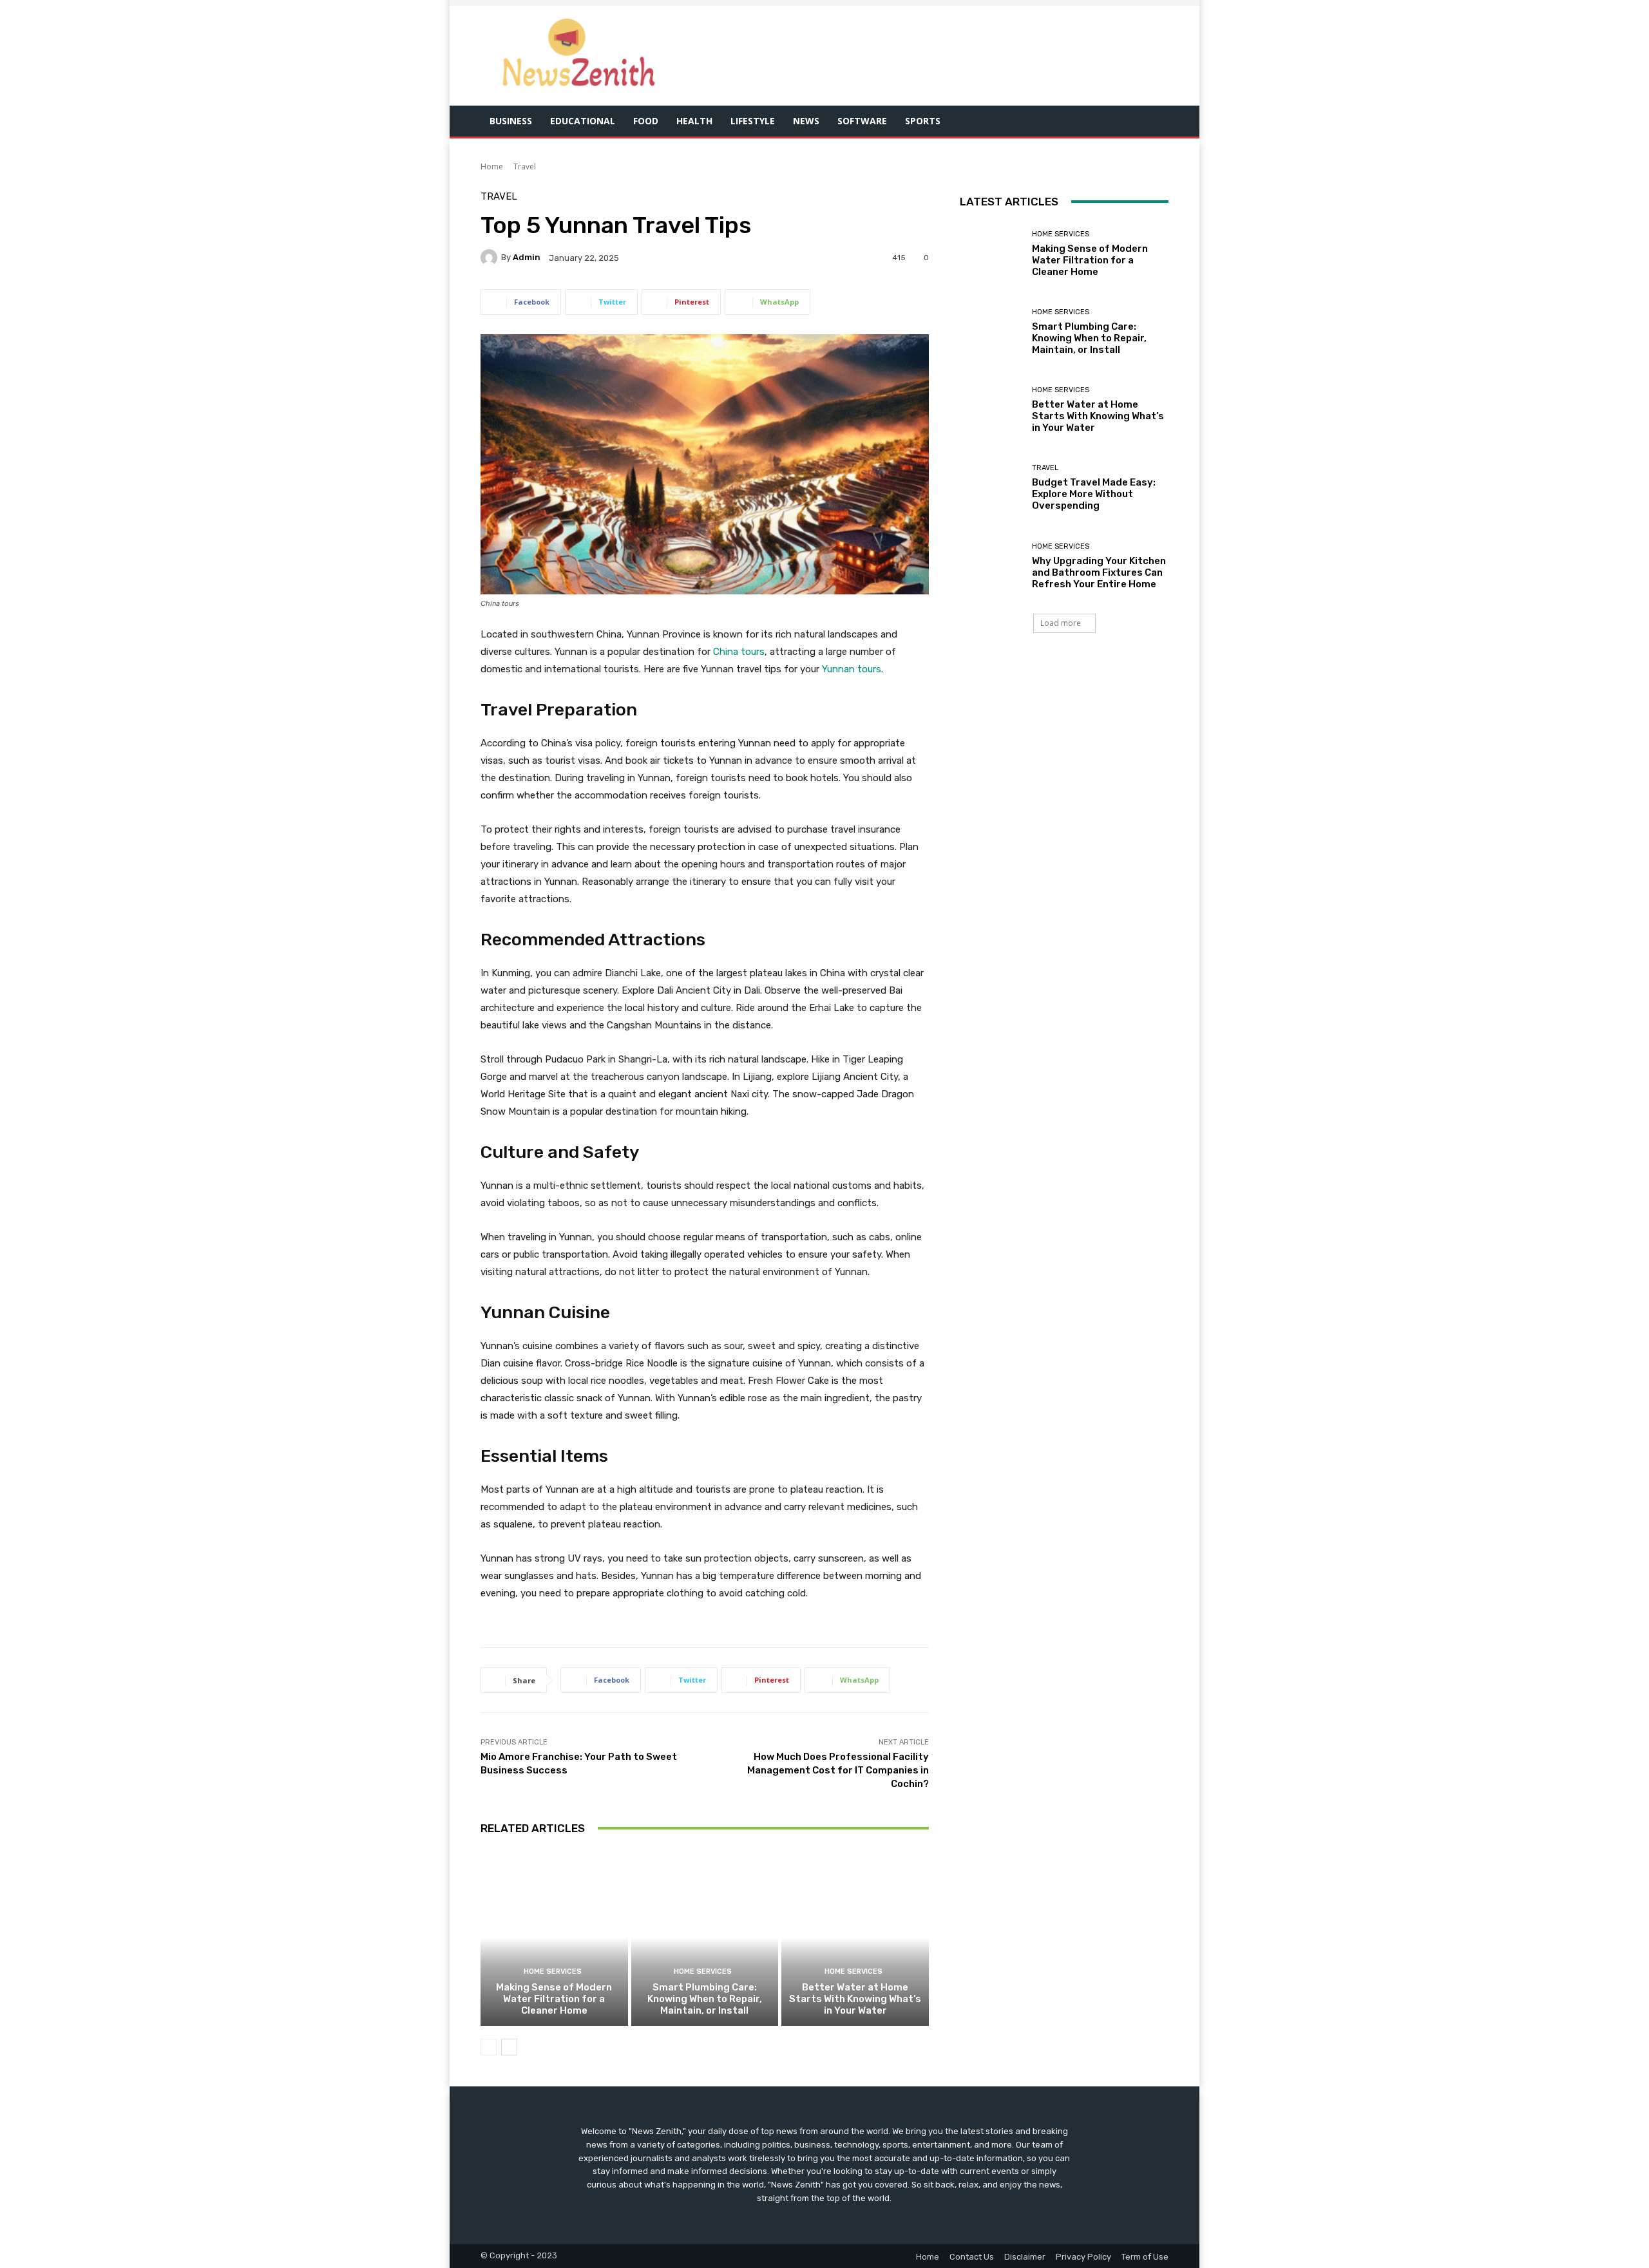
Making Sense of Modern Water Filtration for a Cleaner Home (554, 1999)
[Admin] (491, 258)
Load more (1061, 623)
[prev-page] (489, 2047)
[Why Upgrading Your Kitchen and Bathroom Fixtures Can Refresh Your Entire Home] (991, 566)
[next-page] (509, 2047)
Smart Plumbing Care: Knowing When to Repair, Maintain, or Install (705, 1999)
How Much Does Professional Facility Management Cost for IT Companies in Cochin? (838, 1770)
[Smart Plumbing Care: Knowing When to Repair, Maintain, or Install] (705, 1938)
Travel (525, 166)
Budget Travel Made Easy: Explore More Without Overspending (1094, 494)
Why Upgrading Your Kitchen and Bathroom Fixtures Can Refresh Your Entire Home (1099, 572)
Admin (527, 257)
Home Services (553, 1971)
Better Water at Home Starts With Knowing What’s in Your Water (855, 1999)
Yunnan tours (852, 669)
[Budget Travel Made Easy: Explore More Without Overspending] (991, 488)
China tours (739, 652)
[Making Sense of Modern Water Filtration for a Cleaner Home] (554, 1938)
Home (492, 166)
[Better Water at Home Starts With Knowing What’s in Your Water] (855, 1938)
